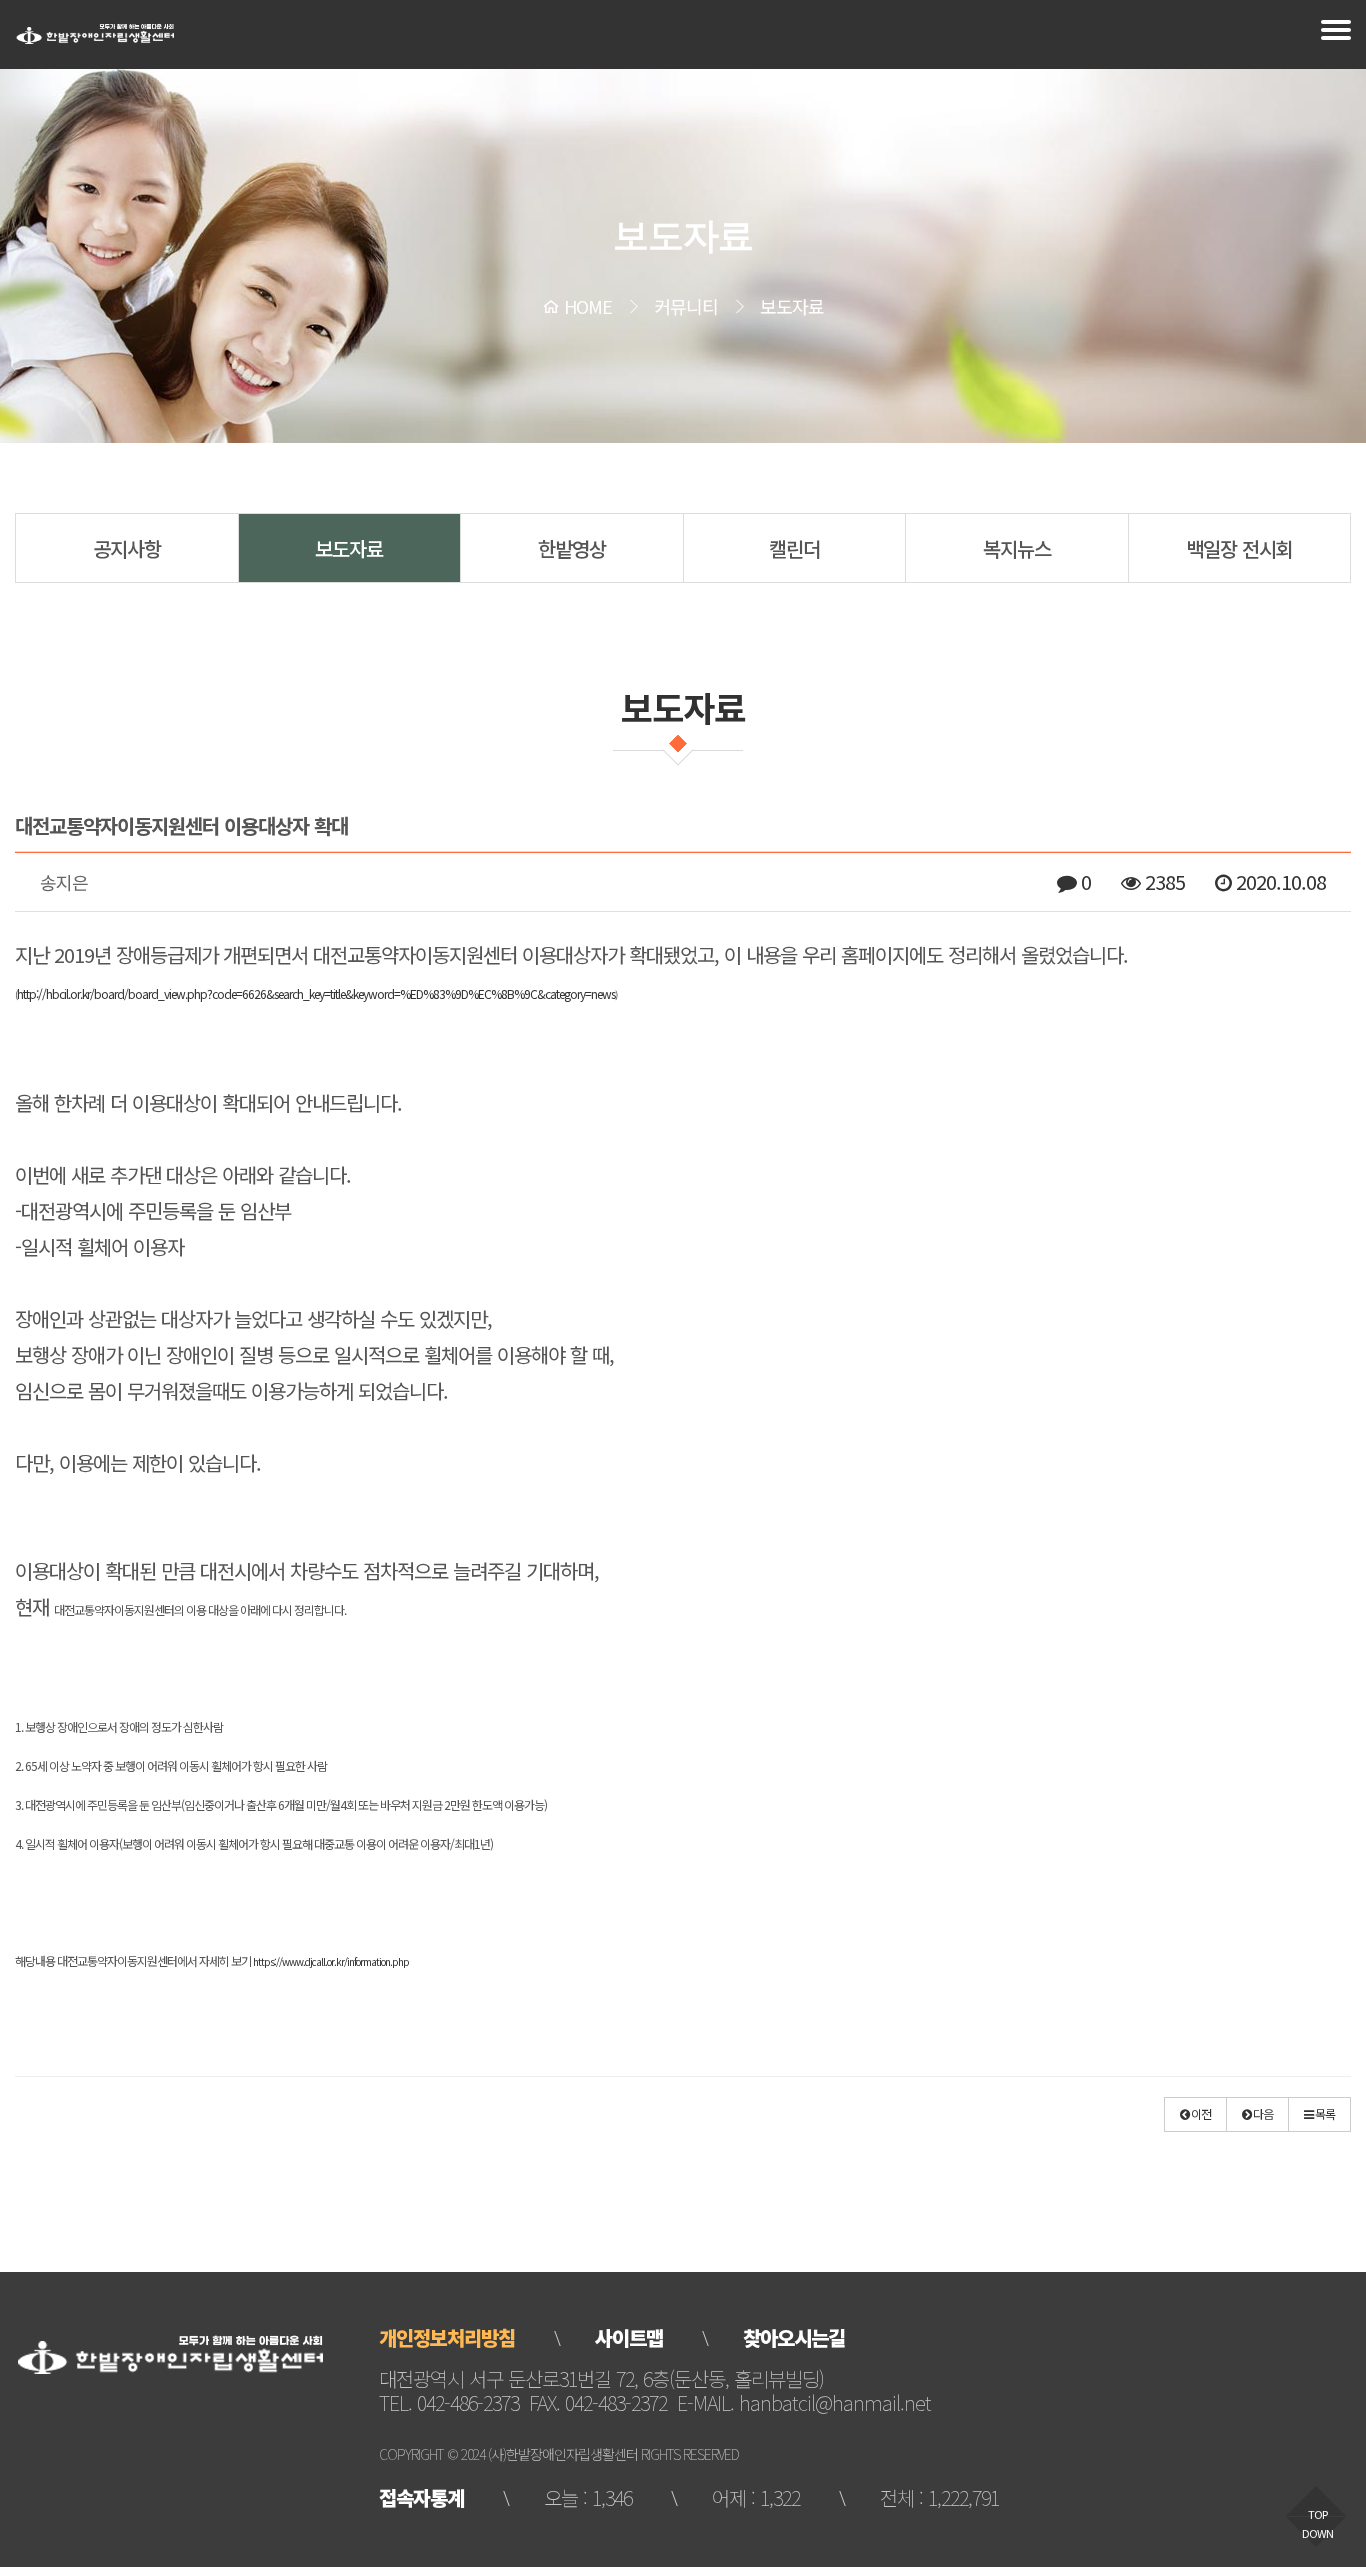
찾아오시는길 (794, 2337)
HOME (588, 306)
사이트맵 (629, 2337)
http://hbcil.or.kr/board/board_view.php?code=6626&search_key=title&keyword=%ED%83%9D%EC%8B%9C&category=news (316, 993)
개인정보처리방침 (447, 2337)
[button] (1195, 2114)
